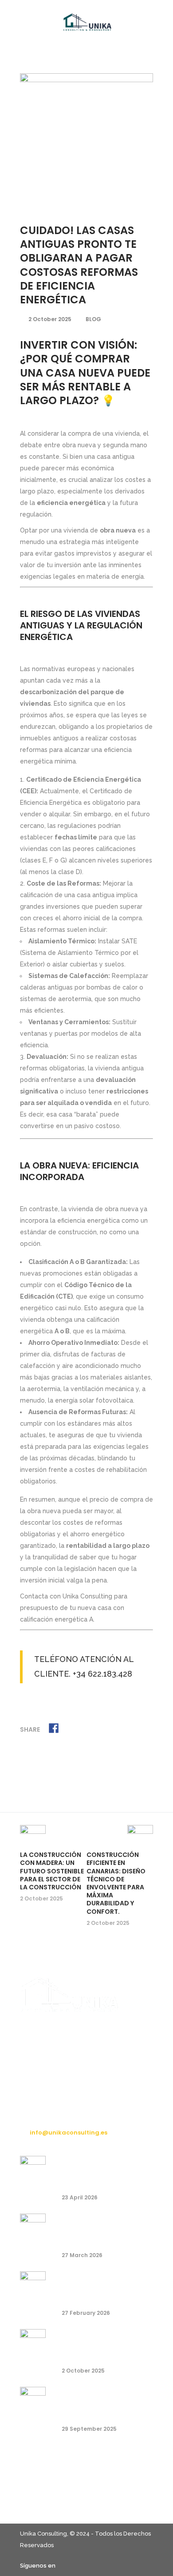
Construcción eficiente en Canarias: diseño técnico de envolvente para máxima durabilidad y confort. (116, 1883)
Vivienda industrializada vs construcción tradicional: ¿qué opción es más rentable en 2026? (101, 2171)
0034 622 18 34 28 (56, 2116)
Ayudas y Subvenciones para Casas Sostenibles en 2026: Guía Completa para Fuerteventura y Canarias (100, 2228)
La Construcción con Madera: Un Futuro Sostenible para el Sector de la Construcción (52, 1871)
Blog (93, 319)
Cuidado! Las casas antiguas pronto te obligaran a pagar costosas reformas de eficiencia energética (102, 2344)
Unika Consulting (43, 2534)
